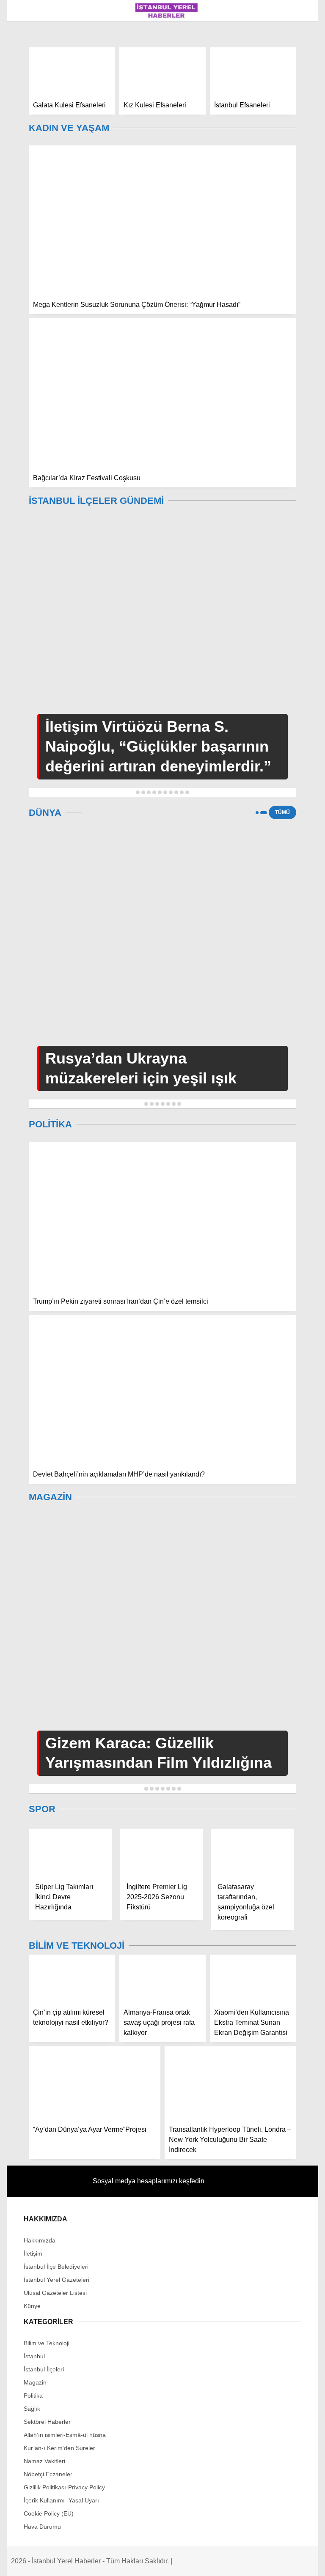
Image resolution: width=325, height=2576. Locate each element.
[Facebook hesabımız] (53, 2562)
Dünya (22, 190)
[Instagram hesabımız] (156, 2562)
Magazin (25, 104)
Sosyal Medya (34, 155)
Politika (26, 121)
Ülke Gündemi (34, 87)
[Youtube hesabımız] (207, 2562)
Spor (21, 172)
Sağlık (23, 138)
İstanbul (26, 70)
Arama (238, 41)
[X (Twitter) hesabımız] (104, 2562)
